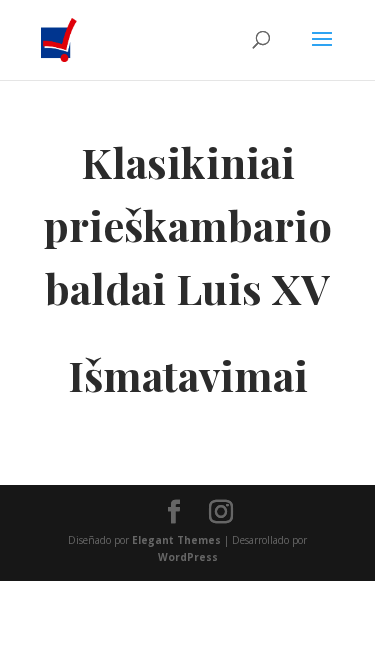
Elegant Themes (176, 540)
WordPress (188, 557)
